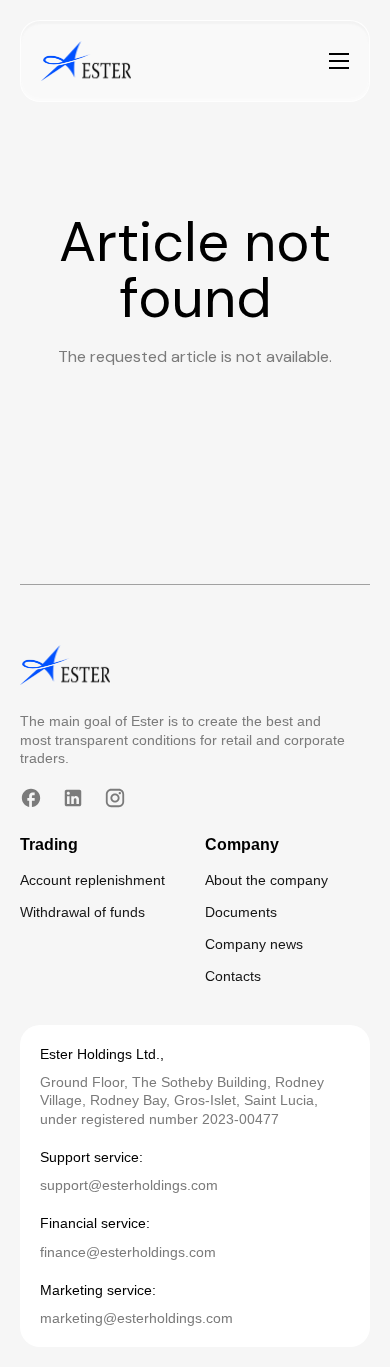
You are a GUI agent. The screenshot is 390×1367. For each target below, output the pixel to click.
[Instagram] (115, 798)
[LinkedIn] (73, 798)
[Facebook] (31, 798)
